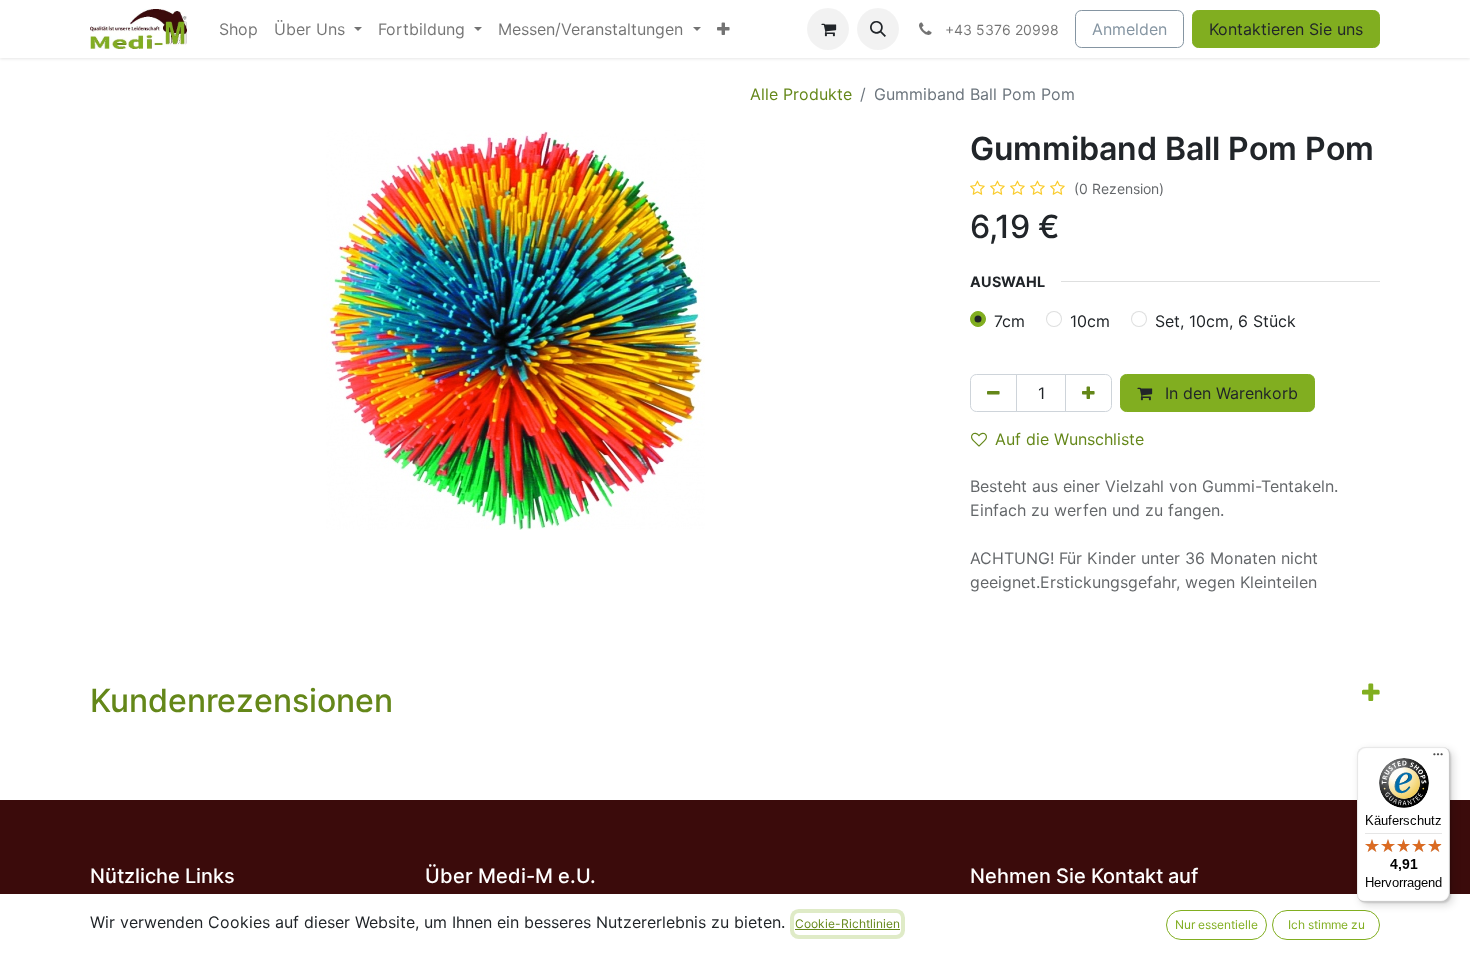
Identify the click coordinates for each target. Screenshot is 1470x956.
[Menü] (1438, 759)
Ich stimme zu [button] (1326, 924)
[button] (878, 29)
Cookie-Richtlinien (847, 923)
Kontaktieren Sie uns (1286, 29)
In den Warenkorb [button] (1229, 393)
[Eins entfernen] (993, 393)
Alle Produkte (801, 94)
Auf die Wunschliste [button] (1069, 439)
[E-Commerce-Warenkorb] (828, 29)
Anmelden (1129, 29)
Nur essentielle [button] (1216, 924)
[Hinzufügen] (1088, 393)
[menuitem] (238, 29)
